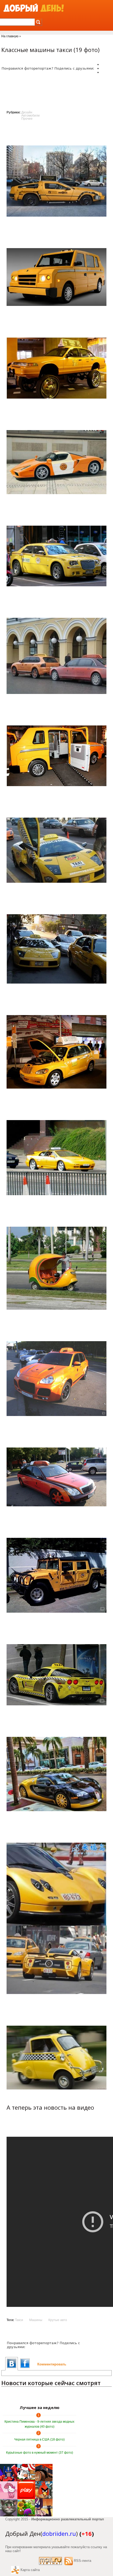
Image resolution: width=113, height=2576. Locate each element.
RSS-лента (83, 2561)
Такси (19, 2320)
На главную (10, 36)
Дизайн (27, 112)
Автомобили (30, 116)
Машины (36, 2320)
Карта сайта (30, 2570)
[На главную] (34, 8)
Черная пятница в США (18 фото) (39, 2439)
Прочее (27, 119)
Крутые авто (58, 2320)
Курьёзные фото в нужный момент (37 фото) (40, 2453)
